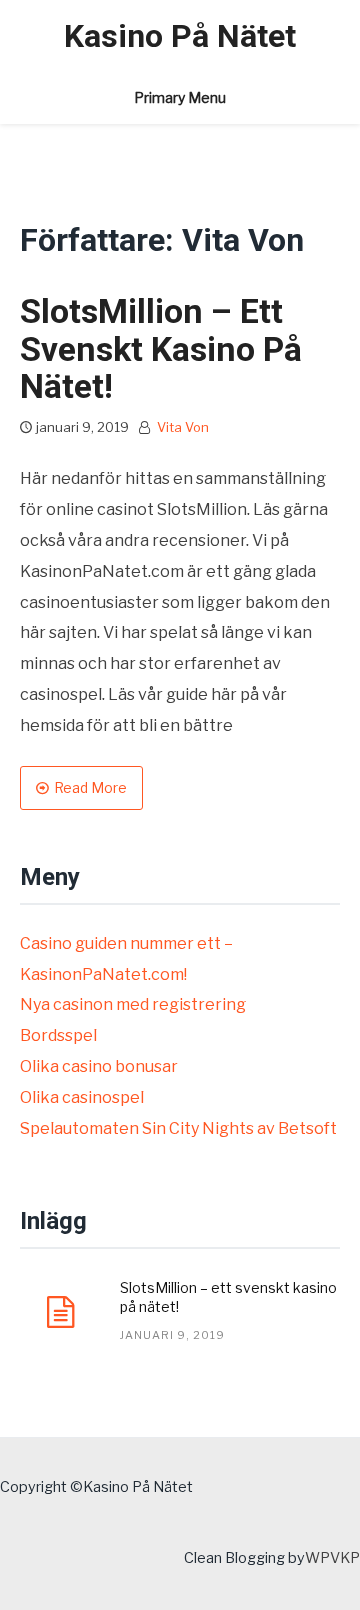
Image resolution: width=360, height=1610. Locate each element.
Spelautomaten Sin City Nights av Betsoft (178, 1128)
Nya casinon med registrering (133, 1004)
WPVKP (332, 1558)
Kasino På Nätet (180, 36)
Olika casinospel (82, 1097)
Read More (90, 787)
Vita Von (183, 427)
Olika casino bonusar (99, 1066)
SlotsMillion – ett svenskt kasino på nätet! (161, 348)
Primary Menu (180, 97)
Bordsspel (58, 1035)
